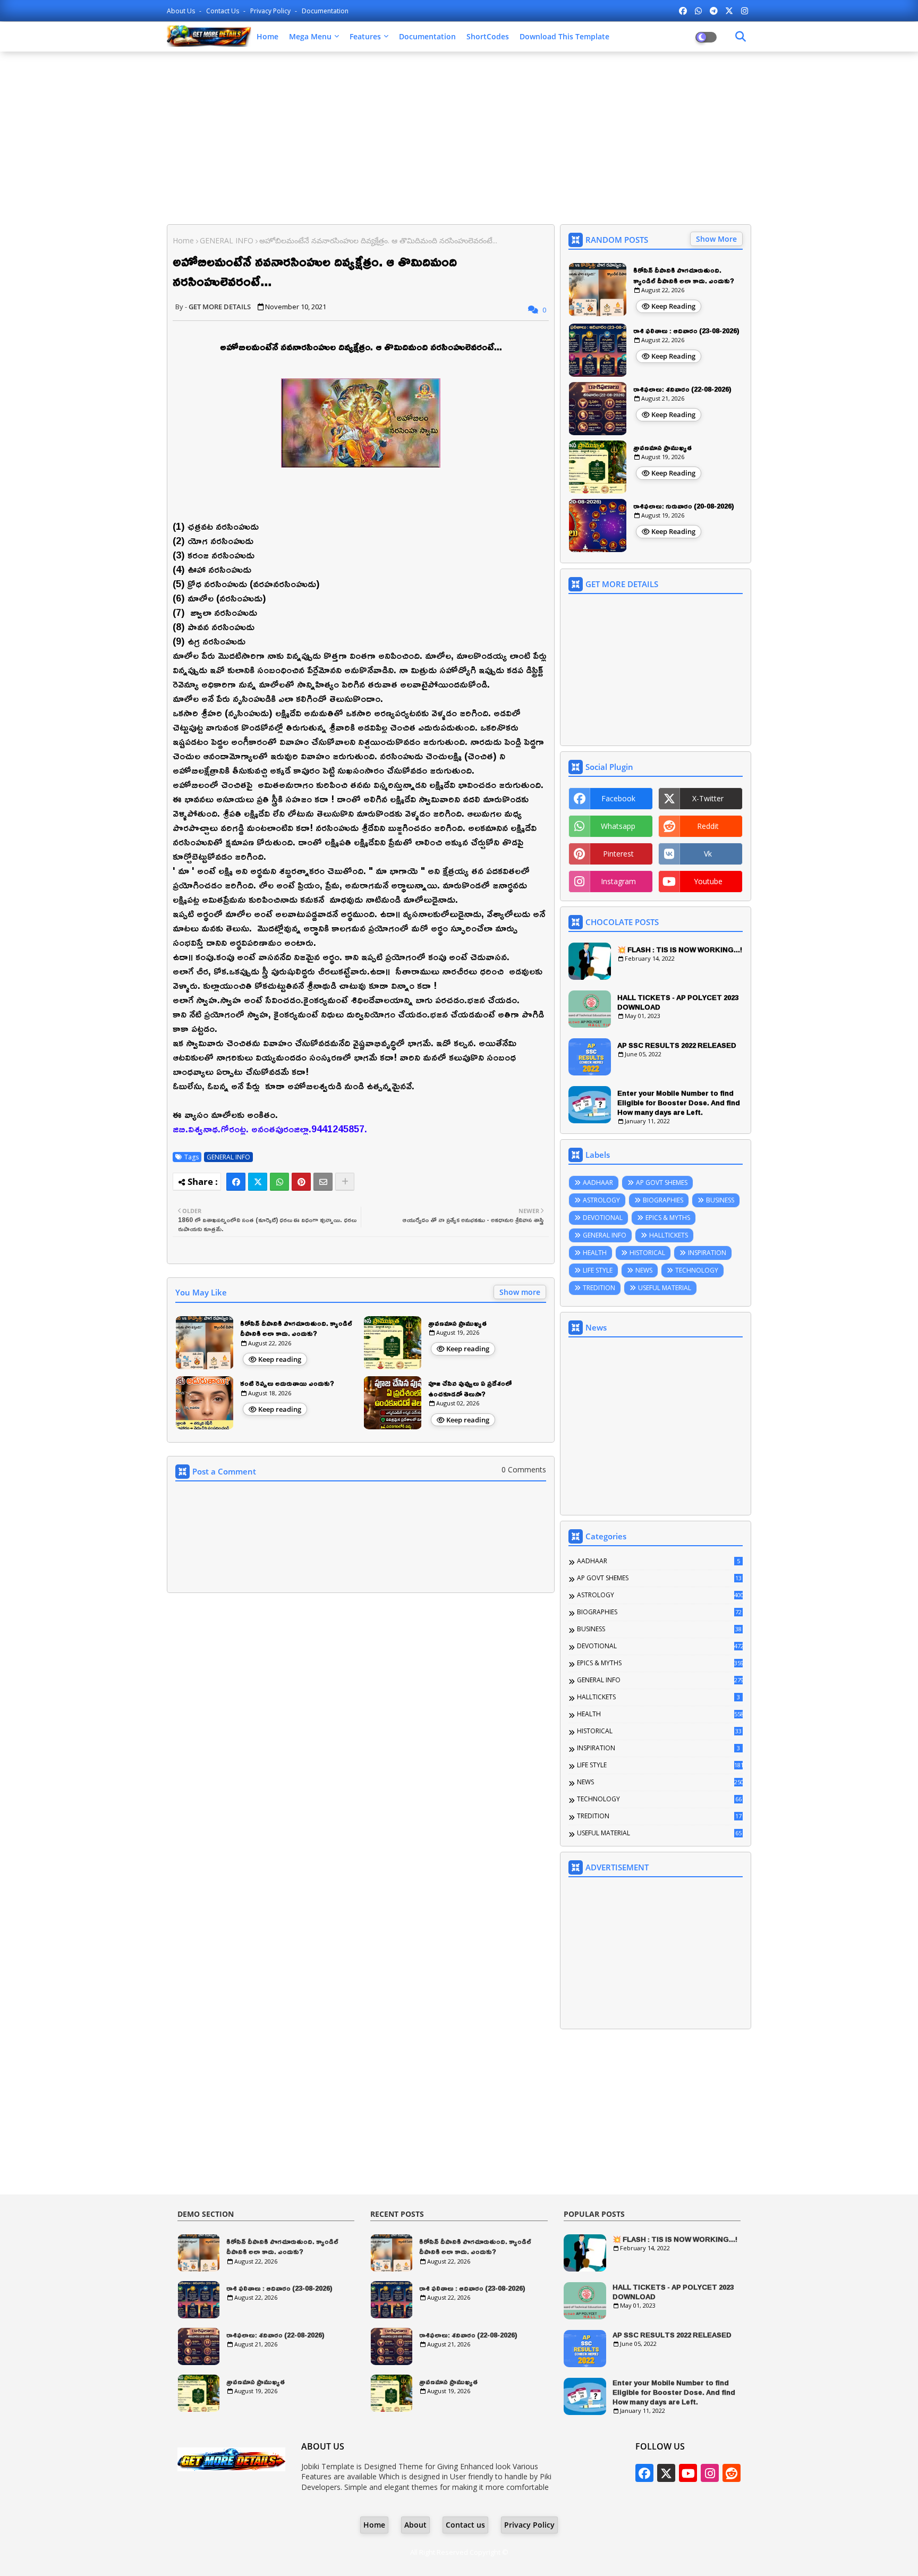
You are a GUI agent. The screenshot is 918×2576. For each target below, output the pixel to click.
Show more (520, 1292)
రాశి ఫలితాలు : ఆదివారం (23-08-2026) (686, 331)
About (415, 2525)
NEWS (644, 1270)
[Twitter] (258, 1182)
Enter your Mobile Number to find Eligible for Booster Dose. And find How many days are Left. (679, 1103)
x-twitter (708, 798)
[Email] (323, 1182)
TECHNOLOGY (697, 1270)
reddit (708, 826)
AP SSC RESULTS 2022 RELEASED (677, 1045)
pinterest (618, 854)
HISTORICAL (647, 1253)
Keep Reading (673, 306)
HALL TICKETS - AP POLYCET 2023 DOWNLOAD (678, 1002)
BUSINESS (720, 1200)
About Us (182, 11)
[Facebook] (236, 1182)
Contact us (223, 11)
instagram (618, 881)
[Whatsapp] (279, 1182)
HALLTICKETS (669, 1235)
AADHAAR (598, 1183)
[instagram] (745, 11)
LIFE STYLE (598, 1270)
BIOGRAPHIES (663, 1200)
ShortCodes (488, 36)
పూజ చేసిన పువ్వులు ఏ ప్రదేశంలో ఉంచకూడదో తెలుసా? (470, 1389)
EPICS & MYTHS (668, 1218)
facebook (618, 798)
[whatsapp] (698, 11)
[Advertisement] (459, 137)
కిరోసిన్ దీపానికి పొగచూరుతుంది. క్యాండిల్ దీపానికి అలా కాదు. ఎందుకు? (296, 1329)
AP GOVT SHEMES (662, 1183)
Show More (716, 239)
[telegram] (714, 11)
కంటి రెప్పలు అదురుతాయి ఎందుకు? (287, 1384)
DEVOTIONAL (603, 1218)
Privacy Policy (271, 11)
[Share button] (345, 1182)
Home (267, 36)
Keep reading (280, 1359)
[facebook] (683, 11)
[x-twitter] (729, 11)
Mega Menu (310, 36)
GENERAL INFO (227, 240)
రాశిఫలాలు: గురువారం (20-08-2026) (684, 506)
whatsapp (618, 826)
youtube (708, 881)
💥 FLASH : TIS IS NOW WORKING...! (680, 950)
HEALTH (595, 1253)
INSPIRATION (707, 1253)
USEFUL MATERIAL (665, 1288)
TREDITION (599, 1288)
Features (365, 36)
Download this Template (564, 36)
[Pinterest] (301, 1182)
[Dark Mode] (741, 37)
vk (708, 854)
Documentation (325, 11)
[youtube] (688, 2473)
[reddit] (732, 2473)
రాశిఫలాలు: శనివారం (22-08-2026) (682, 389)
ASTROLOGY (601, 1200)
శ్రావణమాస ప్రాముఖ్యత (457, 1324)
